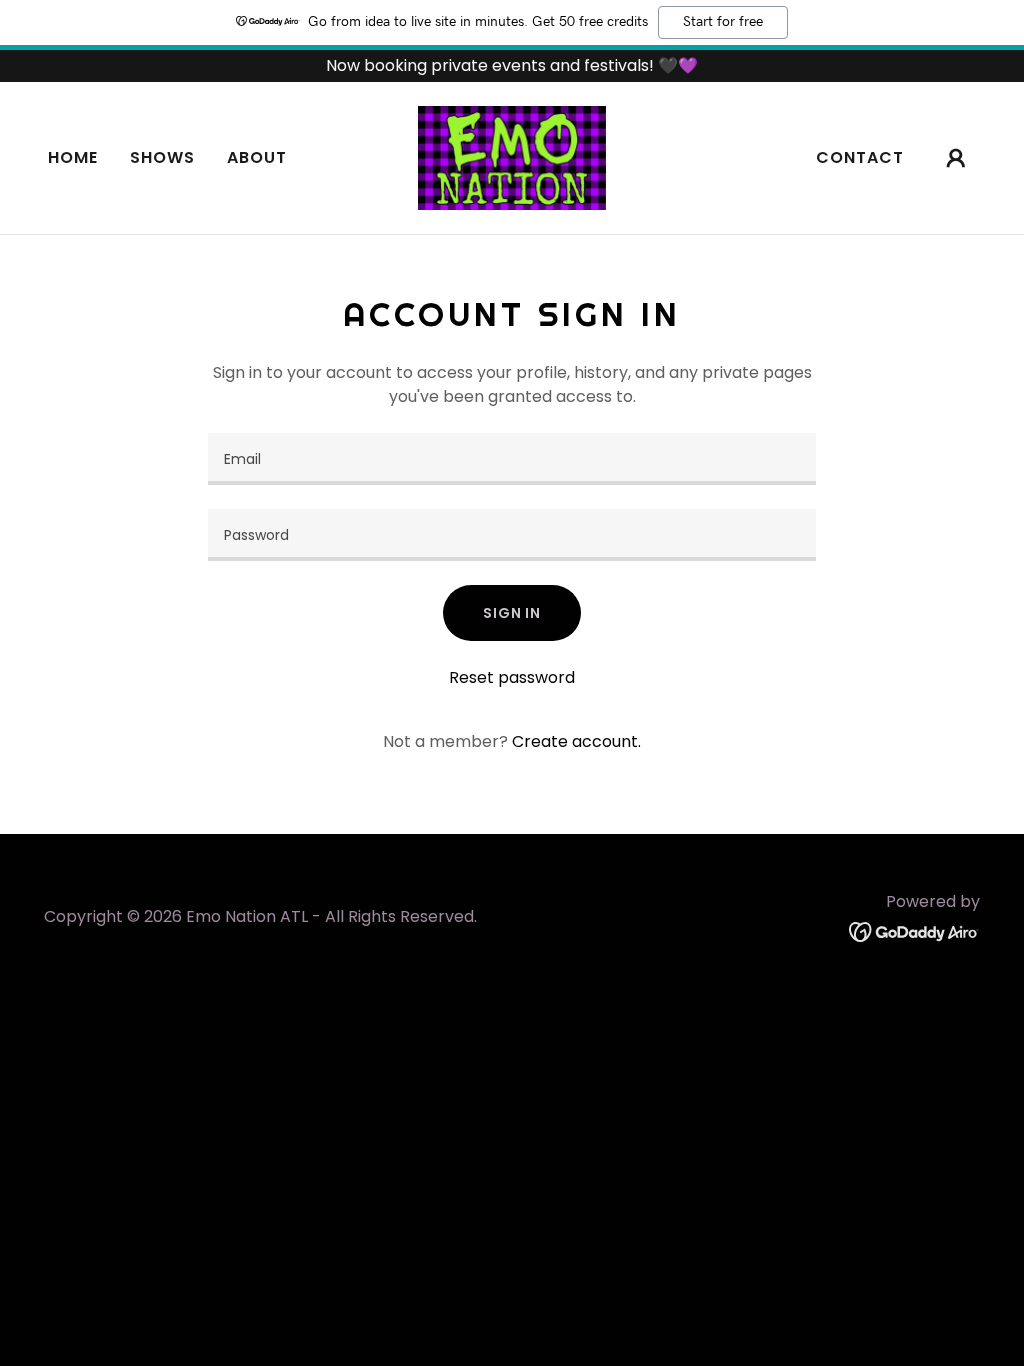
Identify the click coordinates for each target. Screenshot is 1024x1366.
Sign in (512, 613)
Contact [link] (860, 157)
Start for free (723, 22)
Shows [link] (162, 157)
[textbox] (512, 459)
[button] (956, 158)
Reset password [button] (512, 677)
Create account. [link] (576, 741)
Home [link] (73, 157)
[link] (511, 156)
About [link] (257, 157)
